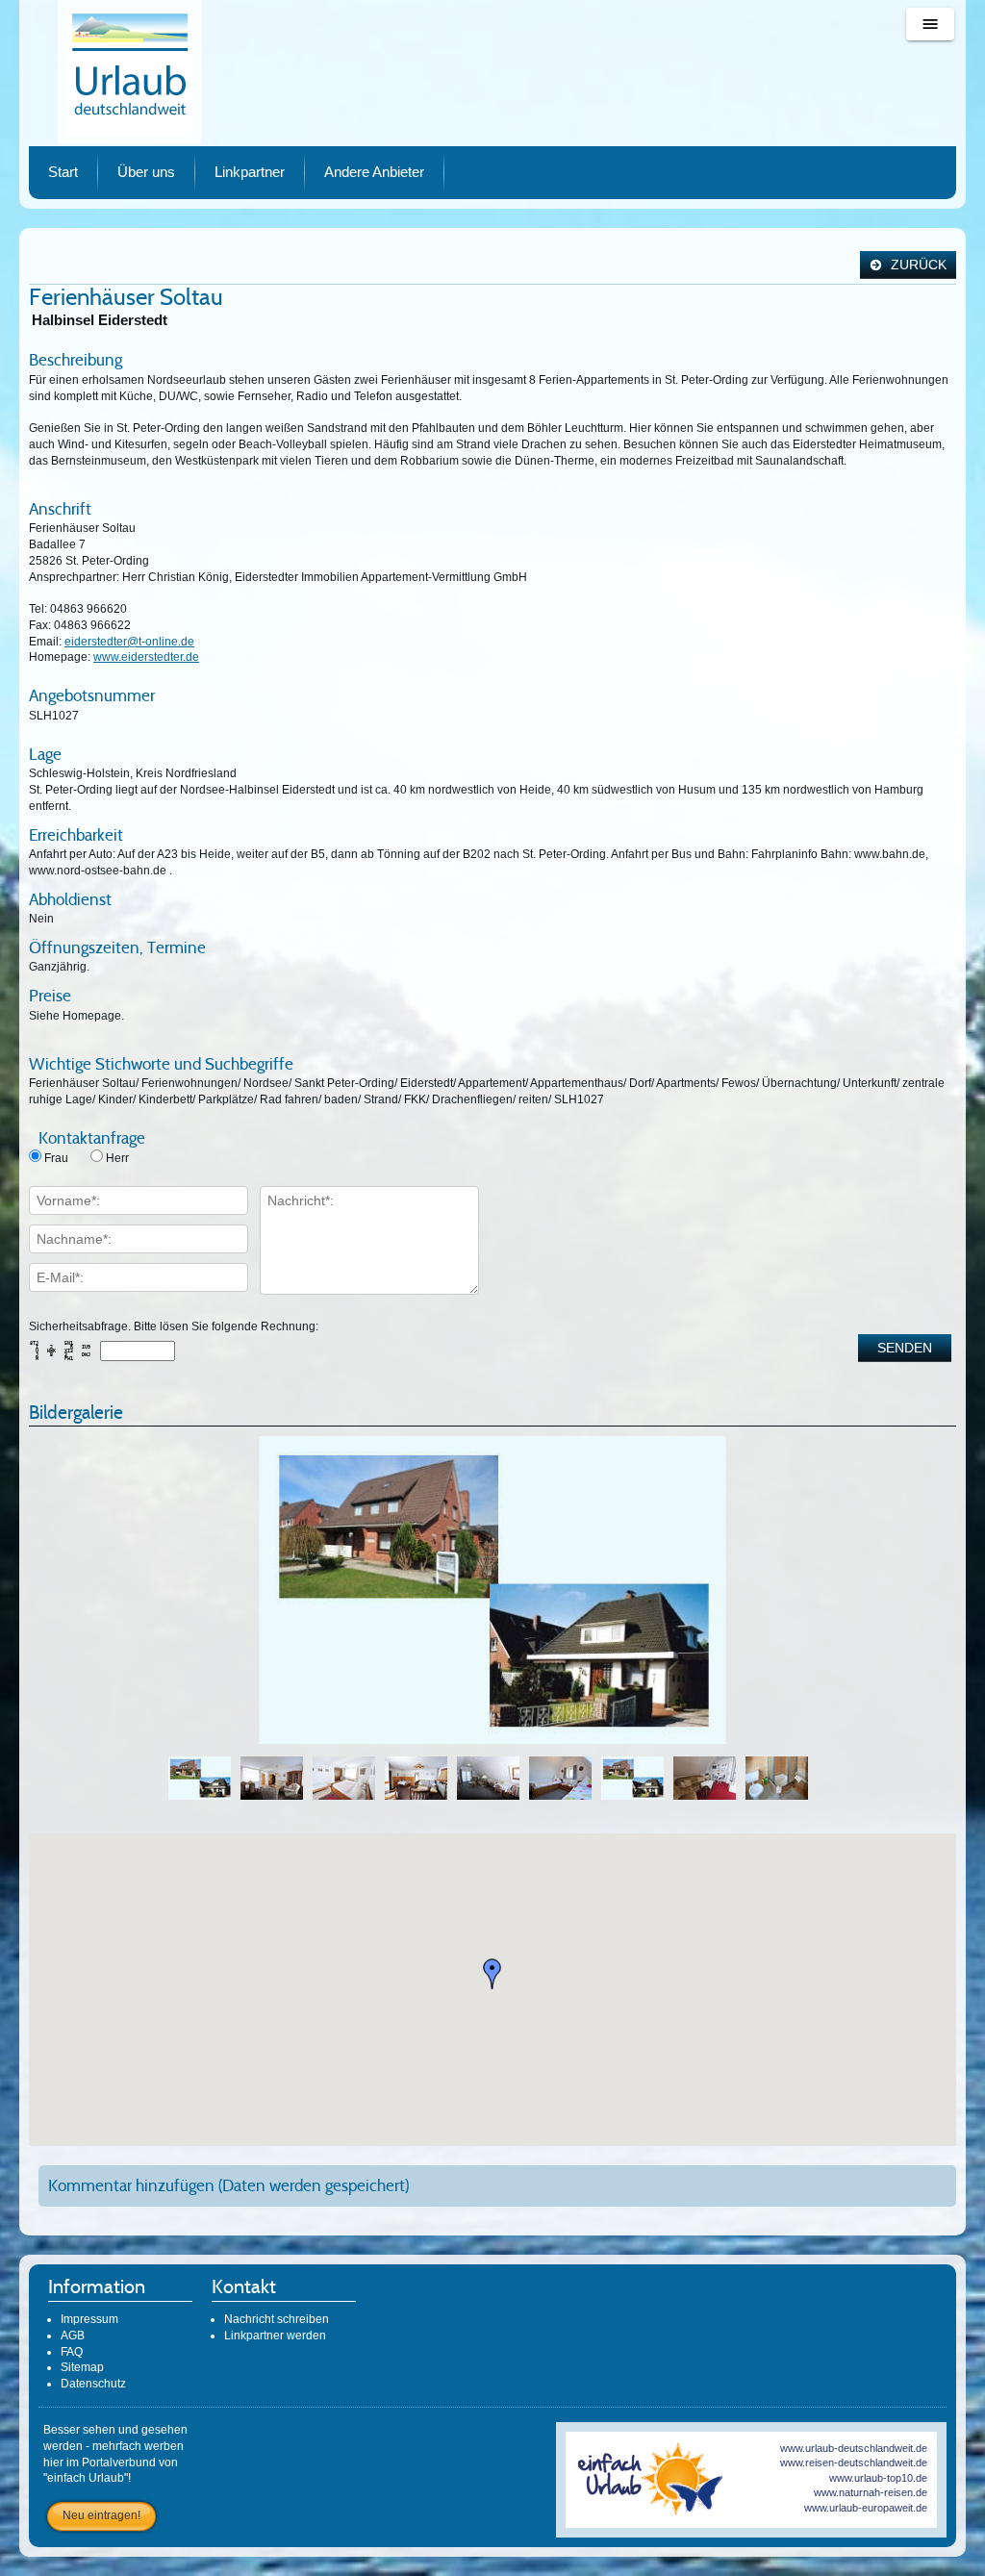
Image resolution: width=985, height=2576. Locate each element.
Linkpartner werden (275, 2336)
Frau (56, 1158)
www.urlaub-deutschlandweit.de (854, 2448)
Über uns (146, 172)
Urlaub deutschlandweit (130, 72)
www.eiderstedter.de (146, 657)
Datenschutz (93, 2384)
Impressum (89, 2319)
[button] (492, 1974)
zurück (917, 265)
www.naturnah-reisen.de (871, 2492)
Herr (117, 1158)
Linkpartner (250, 172)
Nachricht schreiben (277, 2319)
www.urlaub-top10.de (878, 2478)
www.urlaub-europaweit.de (866, 2508)
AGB (73, 2336)
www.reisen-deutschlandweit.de (854, 2462)
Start (63, 172)
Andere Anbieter (374, 172)
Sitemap (82, 2367)
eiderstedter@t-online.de (129, 642)
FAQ (72, 2352)
